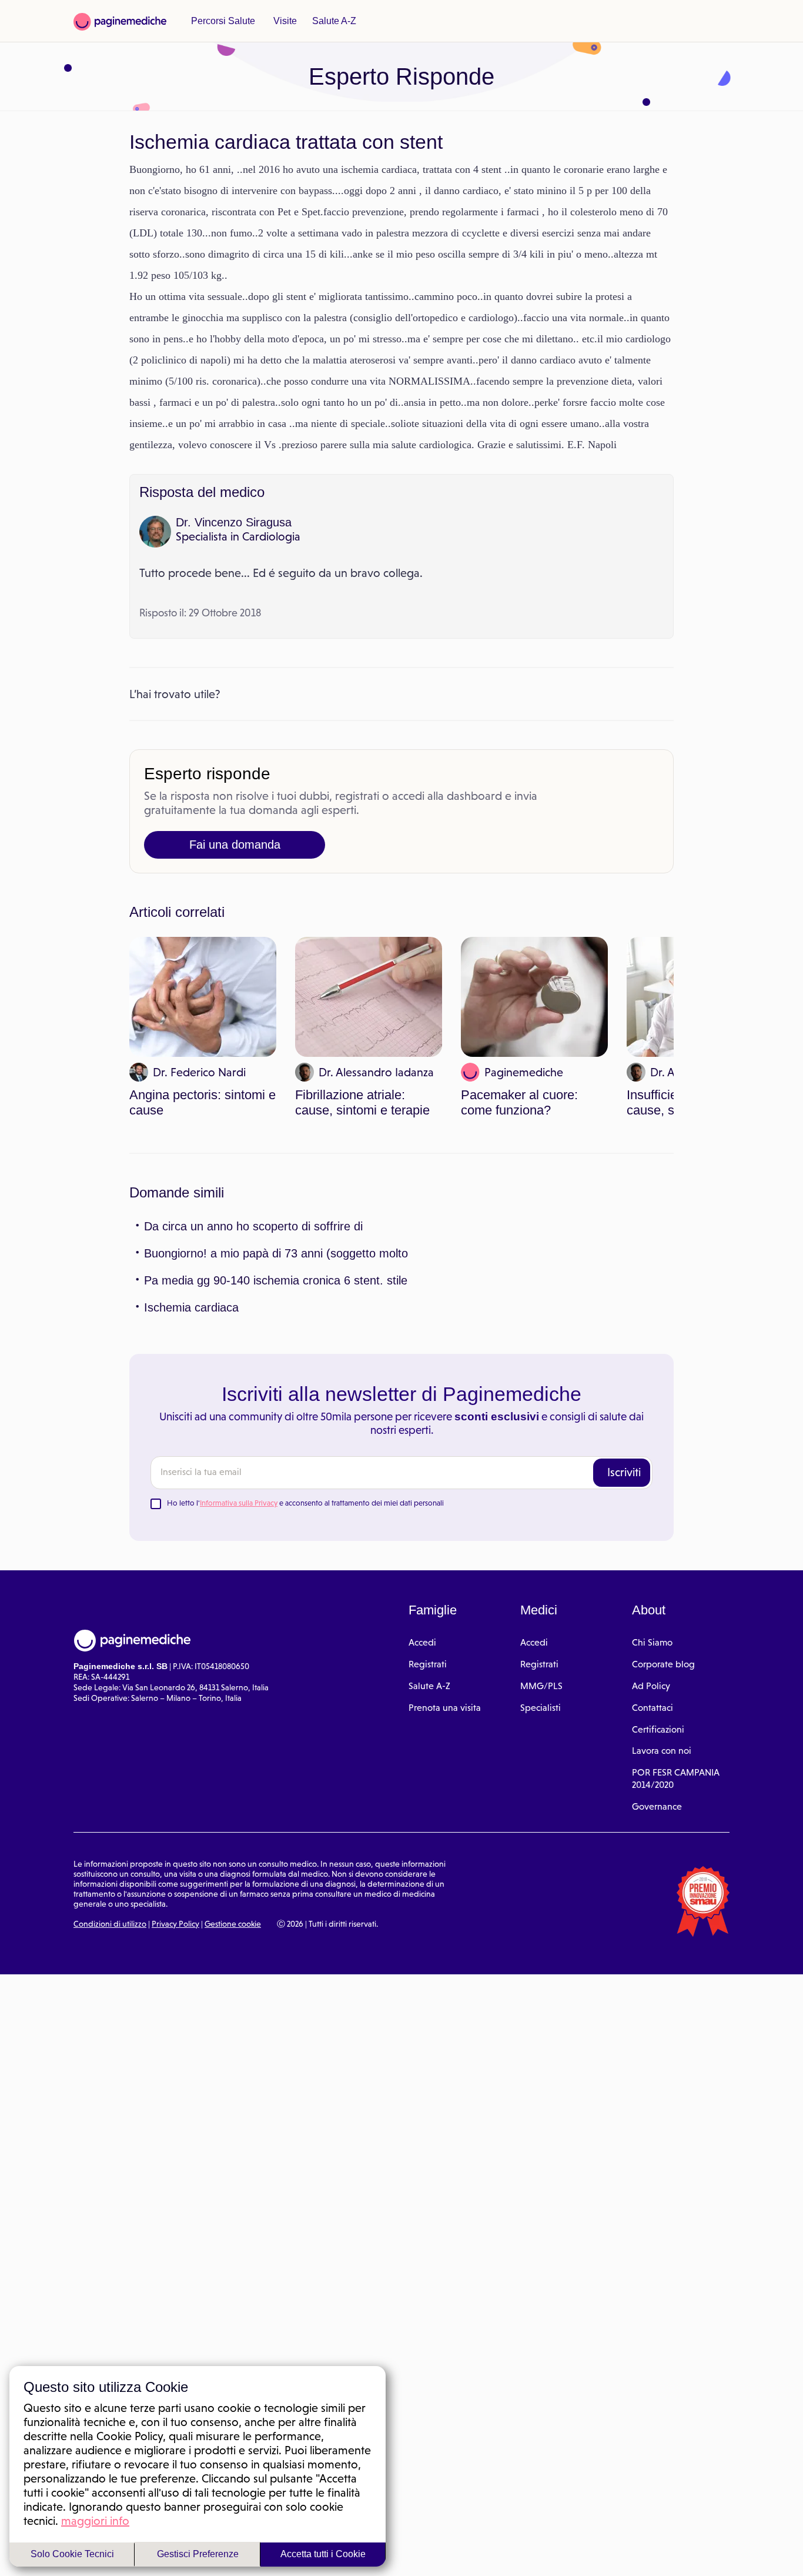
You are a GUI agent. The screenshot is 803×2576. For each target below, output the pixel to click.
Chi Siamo (652, 1705)
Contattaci (653, 1771)
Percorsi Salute (221, 21)
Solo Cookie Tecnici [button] (72, 2554)
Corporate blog (663, 1727)
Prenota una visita (445, 1771)
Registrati (428, 1727)
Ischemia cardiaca (189, 1370)
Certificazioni (658, 1792)
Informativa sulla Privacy (239, 1566)
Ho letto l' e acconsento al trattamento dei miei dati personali (305, 1566)
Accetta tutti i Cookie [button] (323, 2554)
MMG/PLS (541, 1749)
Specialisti (541, 1771)
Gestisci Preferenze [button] (198, 2554)
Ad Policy (651, 1749)
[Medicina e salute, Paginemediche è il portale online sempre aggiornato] (120, 22)
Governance (657, 1869)
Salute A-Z (328, 21)
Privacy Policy (175, 1987)
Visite (281, 21)
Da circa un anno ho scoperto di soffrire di (250, 1289)
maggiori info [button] (95, 2520)
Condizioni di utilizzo (110, 1987)
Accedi (422, 1705)
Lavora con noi (662, 1813)
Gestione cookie (233, 1987)
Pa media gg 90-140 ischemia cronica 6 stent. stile (269, 1343)
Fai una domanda (235, 908)
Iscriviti (624, 1535)
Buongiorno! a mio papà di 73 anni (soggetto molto (272, 1316)
